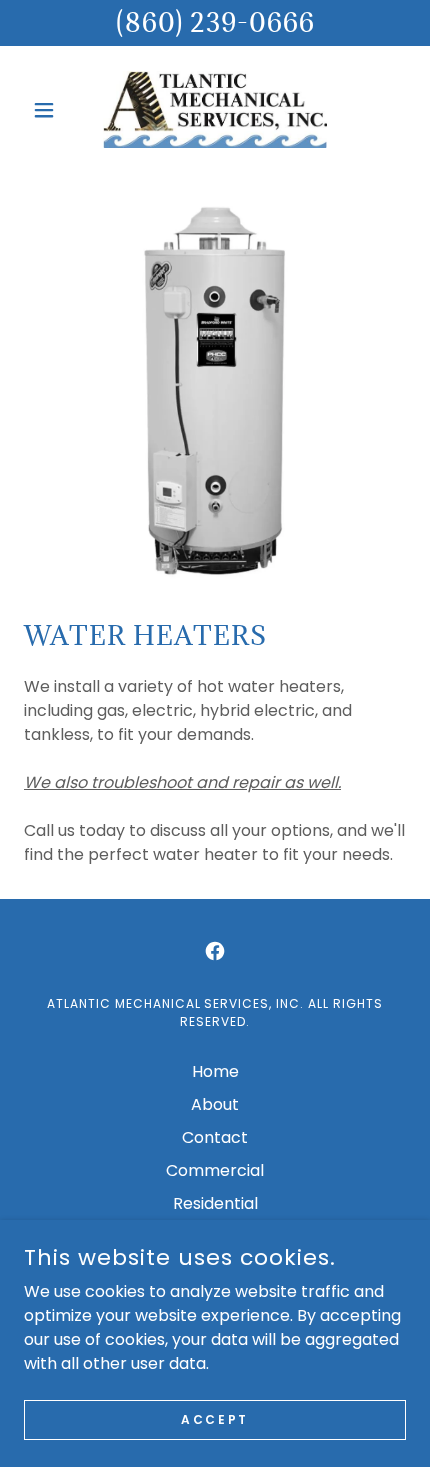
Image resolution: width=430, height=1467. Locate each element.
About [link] (215, 1104)
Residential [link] (215, 1203)
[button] (52, 110)
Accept (214, 1418)
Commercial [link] (215, 1170)
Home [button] (215, 1071)
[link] (215, 110)
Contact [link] (215, 1137)
